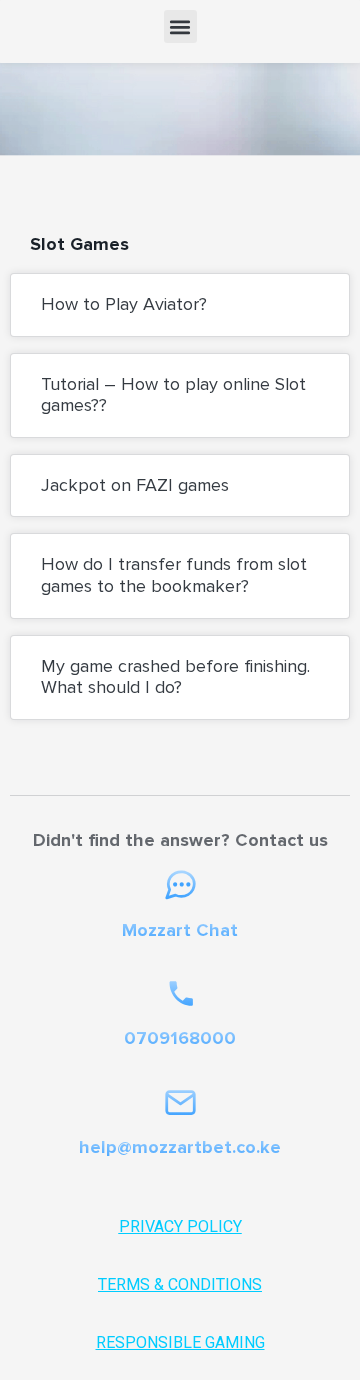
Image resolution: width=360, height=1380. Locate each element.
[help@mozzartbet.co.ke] (180, 1102)
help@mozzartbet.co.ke (180, 1147)
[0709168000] (180, 993)
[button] (180, 26)
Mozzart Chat (180, 930)
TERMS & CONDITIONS (180, 1284)
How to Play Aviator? (124, 304)
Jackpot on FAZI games (135, 485)
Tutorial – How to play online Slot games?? (173, 395)
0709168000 (180, 1038)
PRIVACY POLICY (180, 1226)
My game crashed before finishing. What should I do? (175, 677)
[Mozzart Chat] (180, 885)
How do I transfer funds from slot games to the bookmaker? (174, 575)
